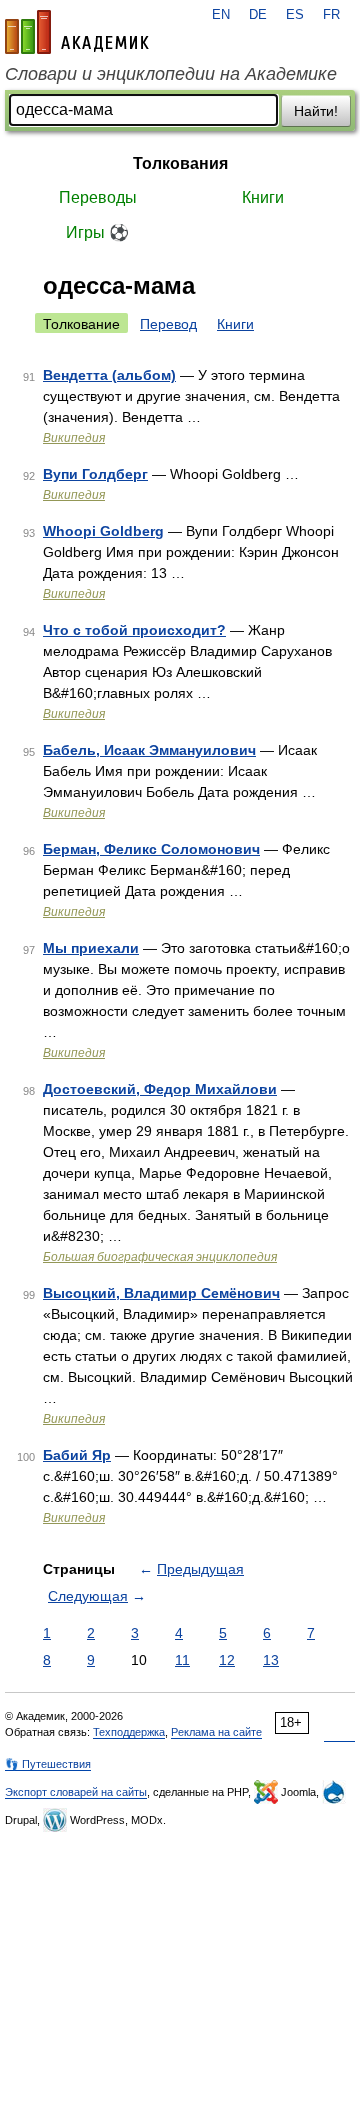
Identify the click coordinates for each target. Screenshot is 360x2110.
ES (295, 15)
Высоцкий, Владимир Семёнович (161, 1293)
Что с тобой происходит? (134, 630)
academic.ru (77, 32)
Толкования (180, 163)
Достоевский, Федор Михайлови (160, 1089)
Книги (263, 197)
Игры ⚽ (97, 232)
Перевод (168, 324)
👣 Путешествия (48, 1764)
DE (258, 15)
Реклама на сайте (216, 1732)
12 (227, 1660)
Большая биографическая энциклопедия (160, 1257)
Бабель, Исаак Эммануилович (149, 750)
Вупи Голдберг (95, 474)
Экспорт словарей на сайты (76, 1792)
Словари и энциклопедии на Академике (171, 74)
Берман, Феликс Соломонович (151, 849)
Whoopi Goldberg (103, 531)
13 (271, 1660)
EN (221, 15)
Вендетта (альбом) (109, 375)
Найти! (316, 111)
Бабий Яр (77, 1455)
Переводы (98, 197)
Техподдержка (129, 1732)
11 (182, 1660)
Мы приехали (91, 948)
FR (331, 15)
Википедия (74, 438)
